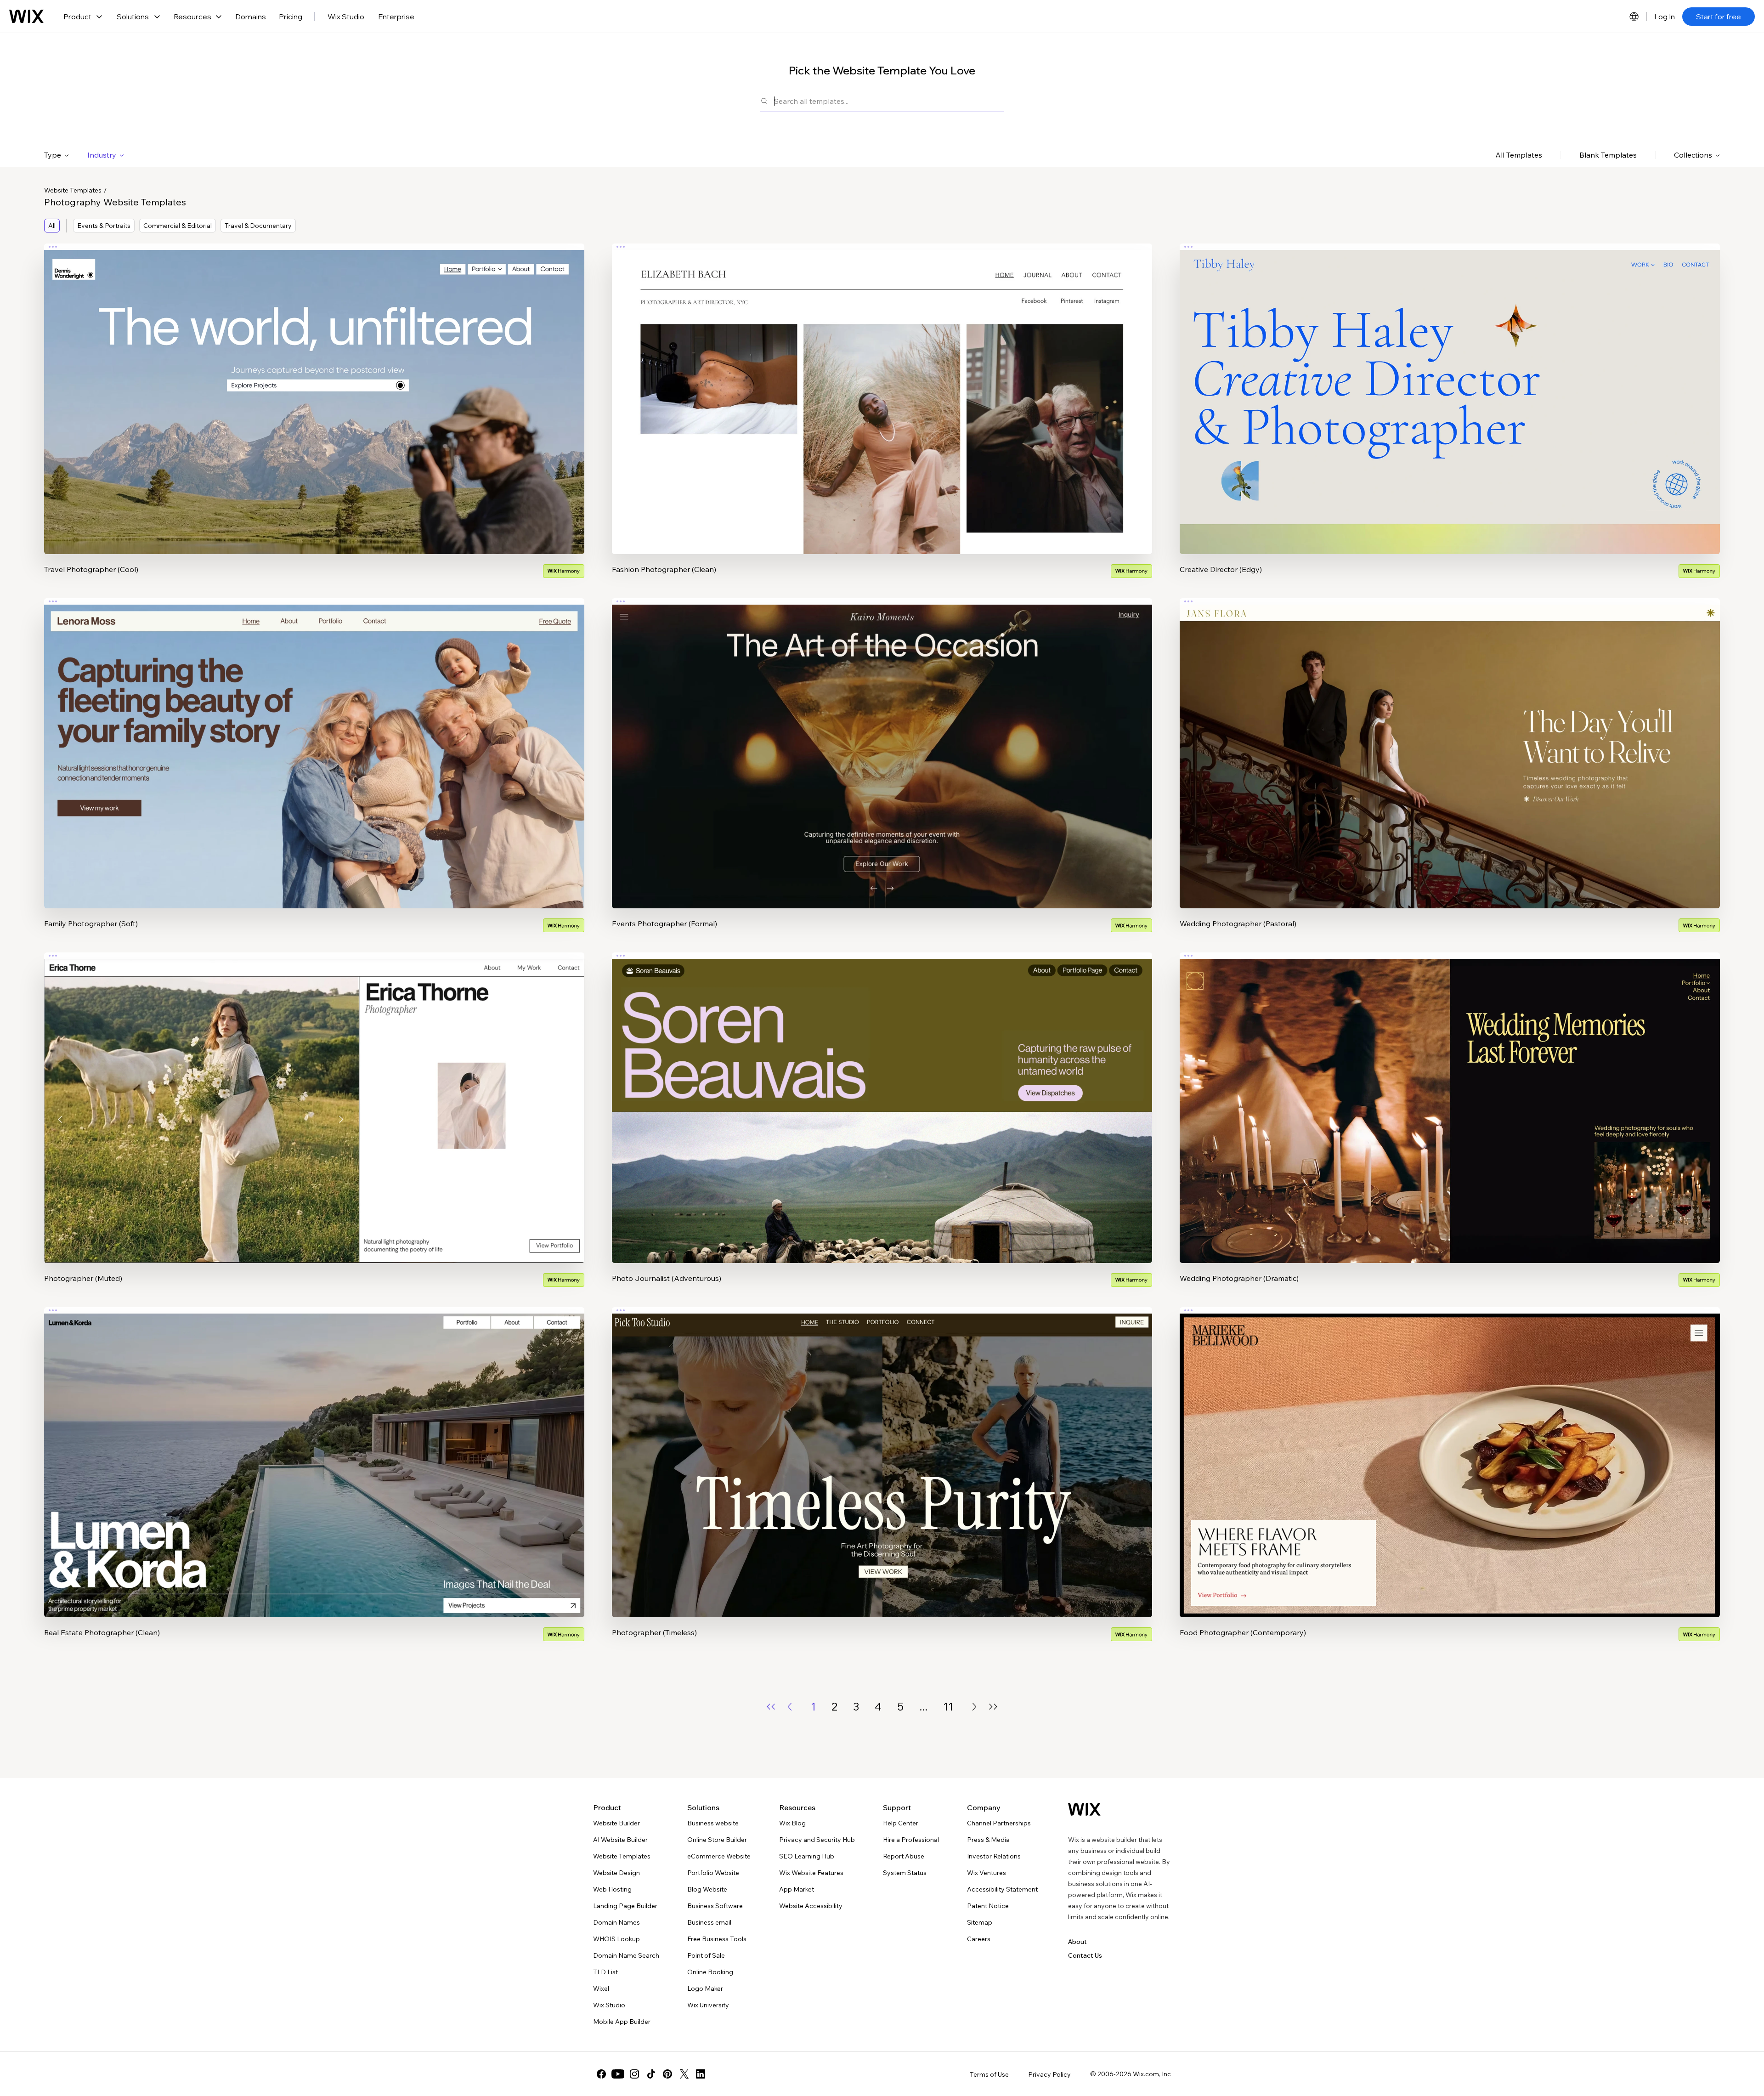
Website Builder (616, 1823)
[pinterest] (667, 2074)
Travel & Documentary (258, 226)
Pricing (291, 17)
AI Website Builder (620, 1840)
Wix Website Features (811, 1873)
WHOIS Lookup (616, 1939)
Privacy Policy (1049, 2074)
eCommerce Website (719, 1856)
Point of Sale (706, 1955)
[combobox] (889, 101)
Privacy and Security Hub (817, 1840)
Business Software (715, 1906)
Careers (979, 1939)
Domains (251, 17)
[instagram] (634, 2074)
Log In (1665, 17)
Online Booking (710, 1972)
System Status (905, 1873)
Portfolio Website (713, 1873)
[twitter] (684, 2074)
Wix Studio (346, 17)
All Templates (1519, 155)
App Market (797, 1889)
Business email (709, 1922)
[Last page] (993, 1707)
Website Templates (73, 190)
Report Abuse (904, 1856)
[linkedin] (701, 2074)
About (1077, 1942)
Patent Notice (988, 1906)
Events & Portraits (104, 226)
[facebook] (601, 2074)
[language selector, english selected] (1634, 17)
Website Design (616, 1873)
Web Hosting (612, 1889)
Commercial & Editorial (178, 226)
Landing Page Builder (625, 1906)
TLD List (605, 1972)
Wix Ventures (987, 1873)
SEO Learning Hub (807, 1856)
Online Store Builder (717, 1840)
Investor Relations (994, 1856)
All (52, 226)
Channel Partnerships (999, 1823)
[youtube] (618, 2074)
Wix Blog (792, 1823)
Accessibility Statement (1002, 1889)
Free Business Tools (717, 1939)
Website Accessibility (811, 1906)
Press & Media (988, 1840)
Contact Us (1085, 1955)
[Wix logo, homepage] (26, 17)
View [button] (314, 417)
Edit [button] (314, 391)
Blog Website (707, 1889)
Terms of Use (989, 2074)
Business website (713, 1823)
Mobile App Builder (622, 2022)
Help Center (901, 1823)
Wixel (601, 1988)
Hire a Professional (911, 1840)
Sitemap (980, 1922)
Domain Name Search (626, 1955)
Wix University (708, 2005)
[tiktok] (651, 2074)
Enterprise (396, 17)
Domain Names (616, 1922)
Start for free (1719, 17)
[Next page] (974, 1707)
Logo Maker (705, 1988)
